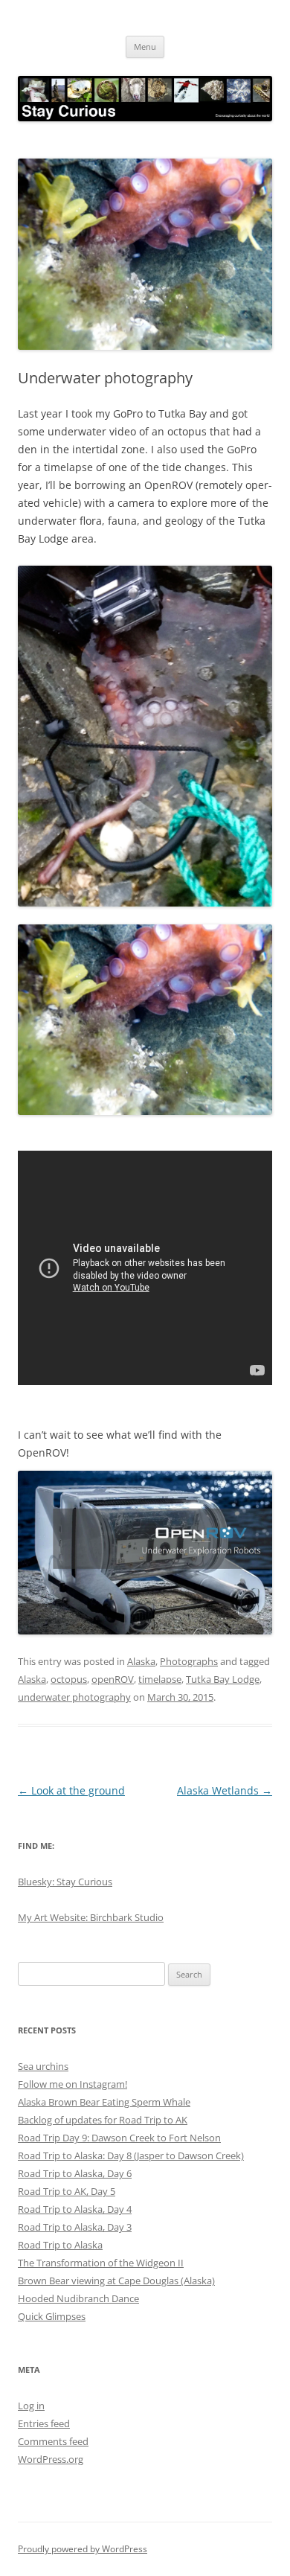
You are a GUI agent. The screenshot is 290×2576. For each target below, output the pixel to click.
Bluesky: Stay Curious (65, 1882)
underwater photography (74, 1697)
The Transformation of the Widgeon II (101, 2263)
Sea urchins (43, 2066)
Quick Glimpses (52, 2316)
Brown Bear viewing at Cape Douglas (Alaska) (116, 2281)
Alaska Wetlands (225, 1790)
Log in (31, 2406)
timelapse (160, 1679)
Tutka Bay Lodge (223, 1679)
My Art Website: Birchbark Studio (91, 1917)
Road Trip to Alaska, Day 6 (75, 2173)
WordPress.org (51, 2459)
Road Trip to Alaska (60, 2245)
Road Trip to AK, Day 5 (67, 2191)
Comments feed (53, 2441)
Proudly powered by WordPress (83, 2549)
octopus (69, 1679)
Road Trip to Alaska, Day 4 (75, 2209)
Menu (145, 47)
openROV (113, 1679)
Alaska (141, 1661)
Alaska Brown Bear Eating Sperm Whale (104, 2102)
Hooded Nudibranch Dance (78, 2298)
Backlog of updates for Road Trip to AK (103, 2120)
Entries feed (44, 2423)
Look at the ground (71, 1790)
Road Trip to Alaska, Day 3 (75, 2227)
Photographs (189, 1661)
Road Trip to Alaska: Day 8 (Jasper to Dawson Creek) (131, 2155)
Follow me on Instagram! (72, 2084)
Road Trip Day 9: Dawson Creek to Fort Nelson (119, 2138)
